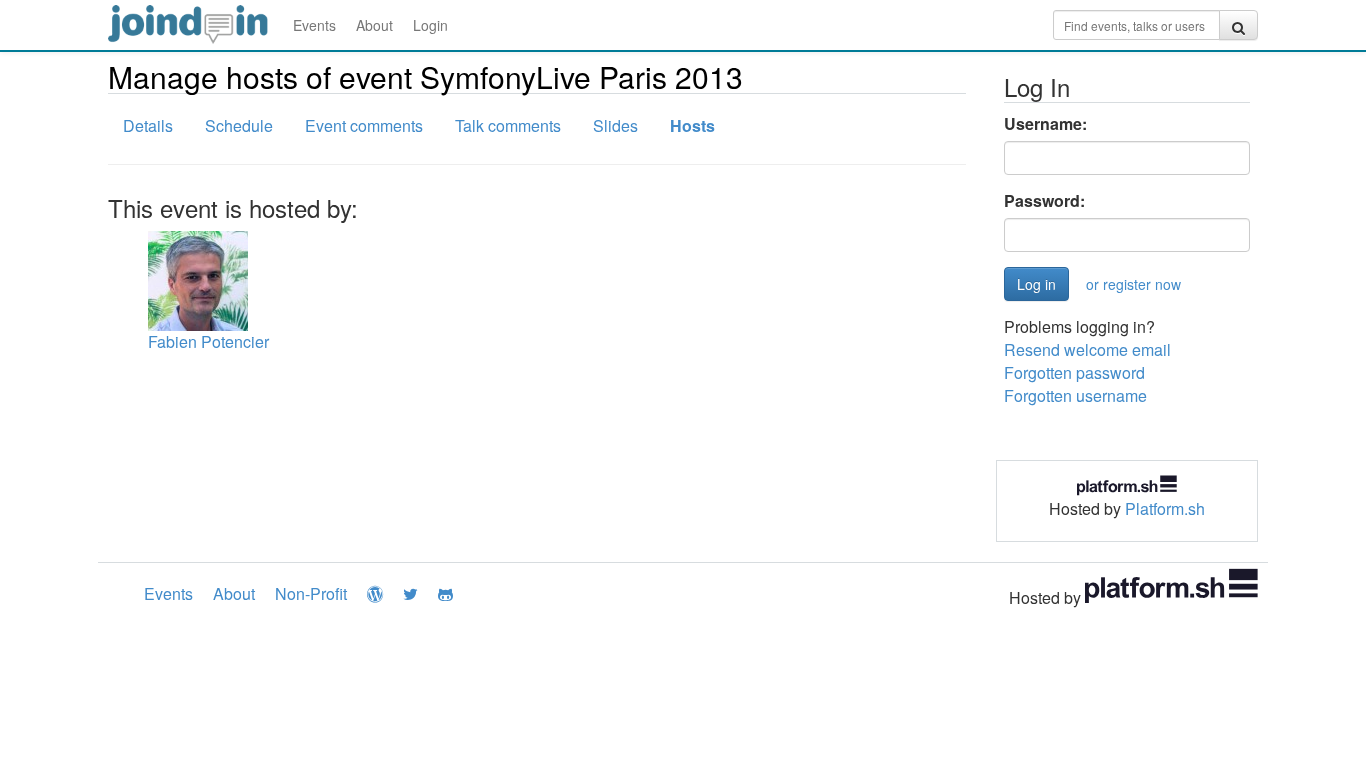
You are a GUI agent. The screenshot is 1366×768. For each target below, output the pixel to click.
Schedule (239, 125)
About (374, 25)
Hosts (692, 125)
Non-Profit (311, 593)
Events (314, 25)
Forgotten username (1075, 395)
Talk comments (508, 125)
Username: (1045, 124)
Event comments (364, 125)
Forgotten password (1074, 372)
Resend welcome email (1087, 349)
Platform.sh (1165, 508)
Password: (1044, 201)
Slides (615, 125)
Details (148, 125)
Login (430, 25)
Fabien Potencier (208, 341)
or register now (1133, 284)
